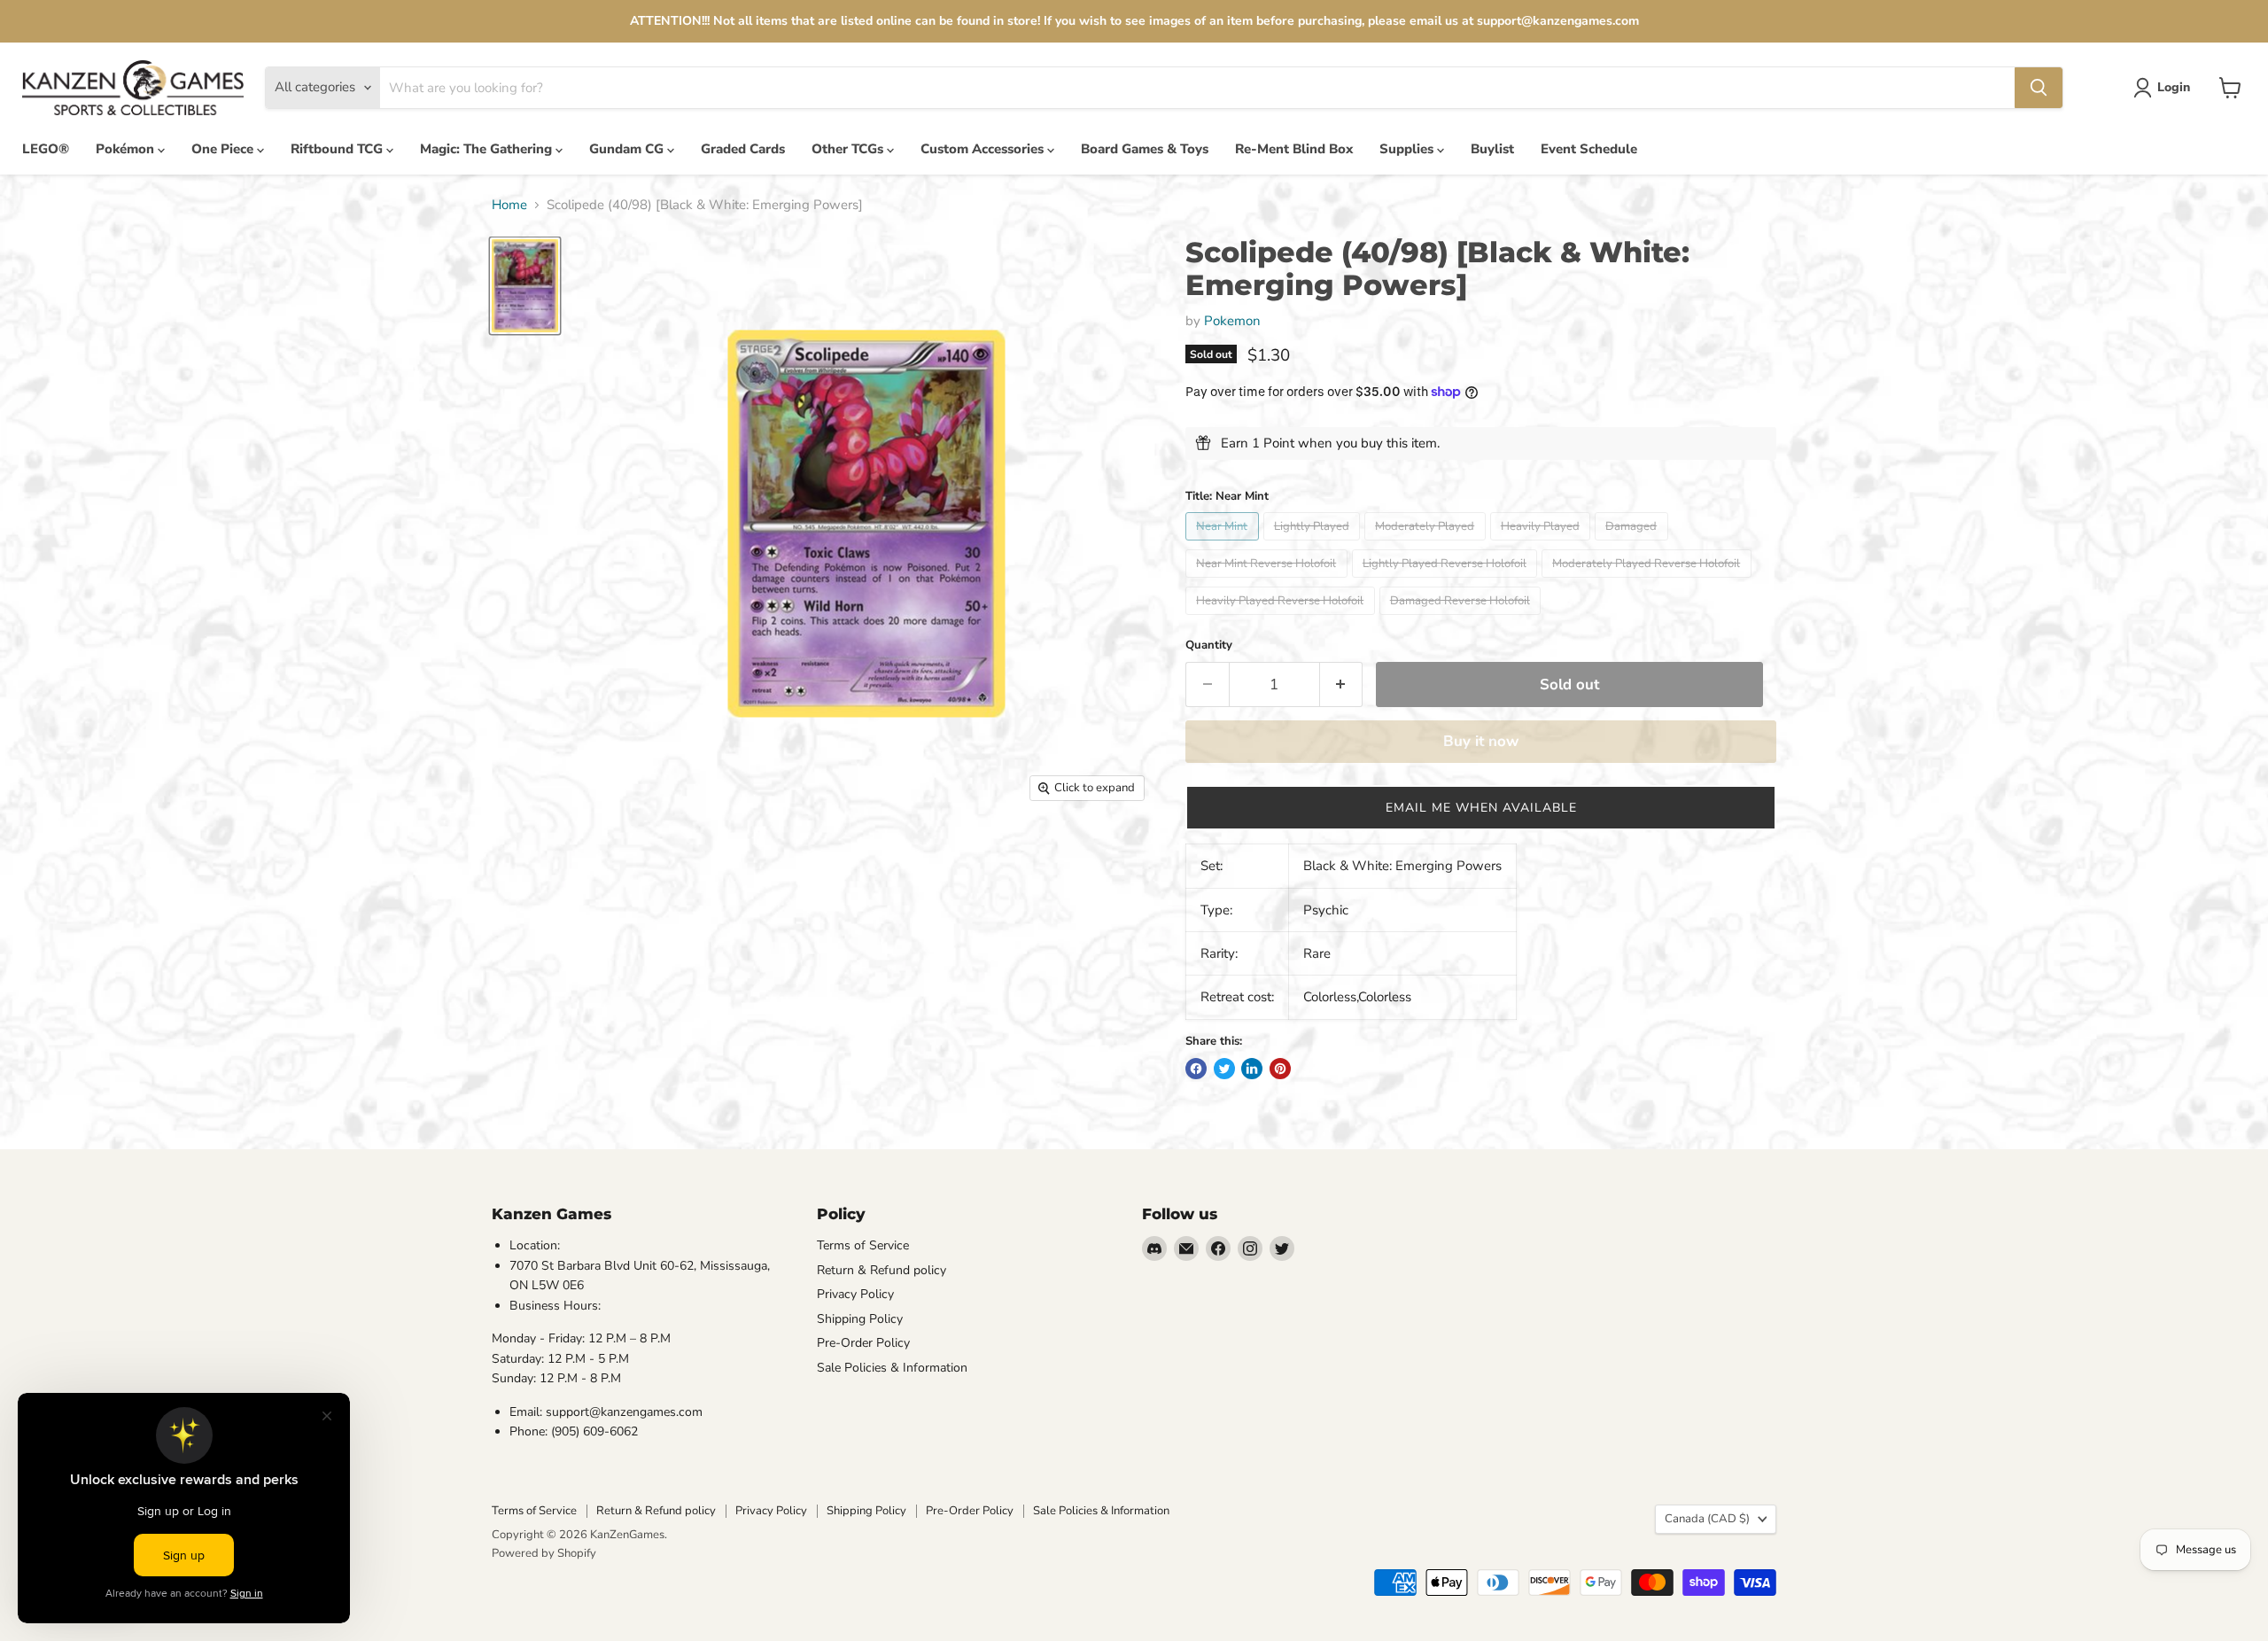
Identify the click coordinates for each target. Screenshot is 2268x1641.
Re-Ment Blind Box (1294, 149)
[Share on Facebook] (1196, 1069)
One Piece (224, 149)
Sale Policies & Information (892, 1368)
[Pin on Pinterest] (1280, 1069)
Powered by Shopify (544, 1553)
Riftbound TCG (338, 149)
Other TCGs (849, 149)
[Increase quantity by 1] (1342, 684)
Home (509, 205)
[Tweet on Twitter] (1224, 1069)
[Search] (2039, 88)
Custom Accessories (984, 149)
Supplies (1408, 149)
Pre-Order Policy (863, 1343)
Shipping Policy (860, 1319)
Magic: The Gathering (488, 149)
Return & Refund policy (882, 1270)
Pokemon (1232, 321)
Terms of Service (863, 1245)
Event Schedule (1589, 149)
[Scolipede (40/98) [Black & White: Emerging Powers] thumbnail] (525, 285)
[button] (1481, 808)
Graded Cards (743, 149)
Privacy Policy (855, 1294)
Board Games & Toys (1145, 149)
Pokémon (127, 149)
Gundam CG (628, 149)
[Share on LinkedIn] (1252, 1069)
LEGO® (46, 149)
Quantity (1209, 646)
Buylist (1492, 149)
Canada (1707, 1519)
